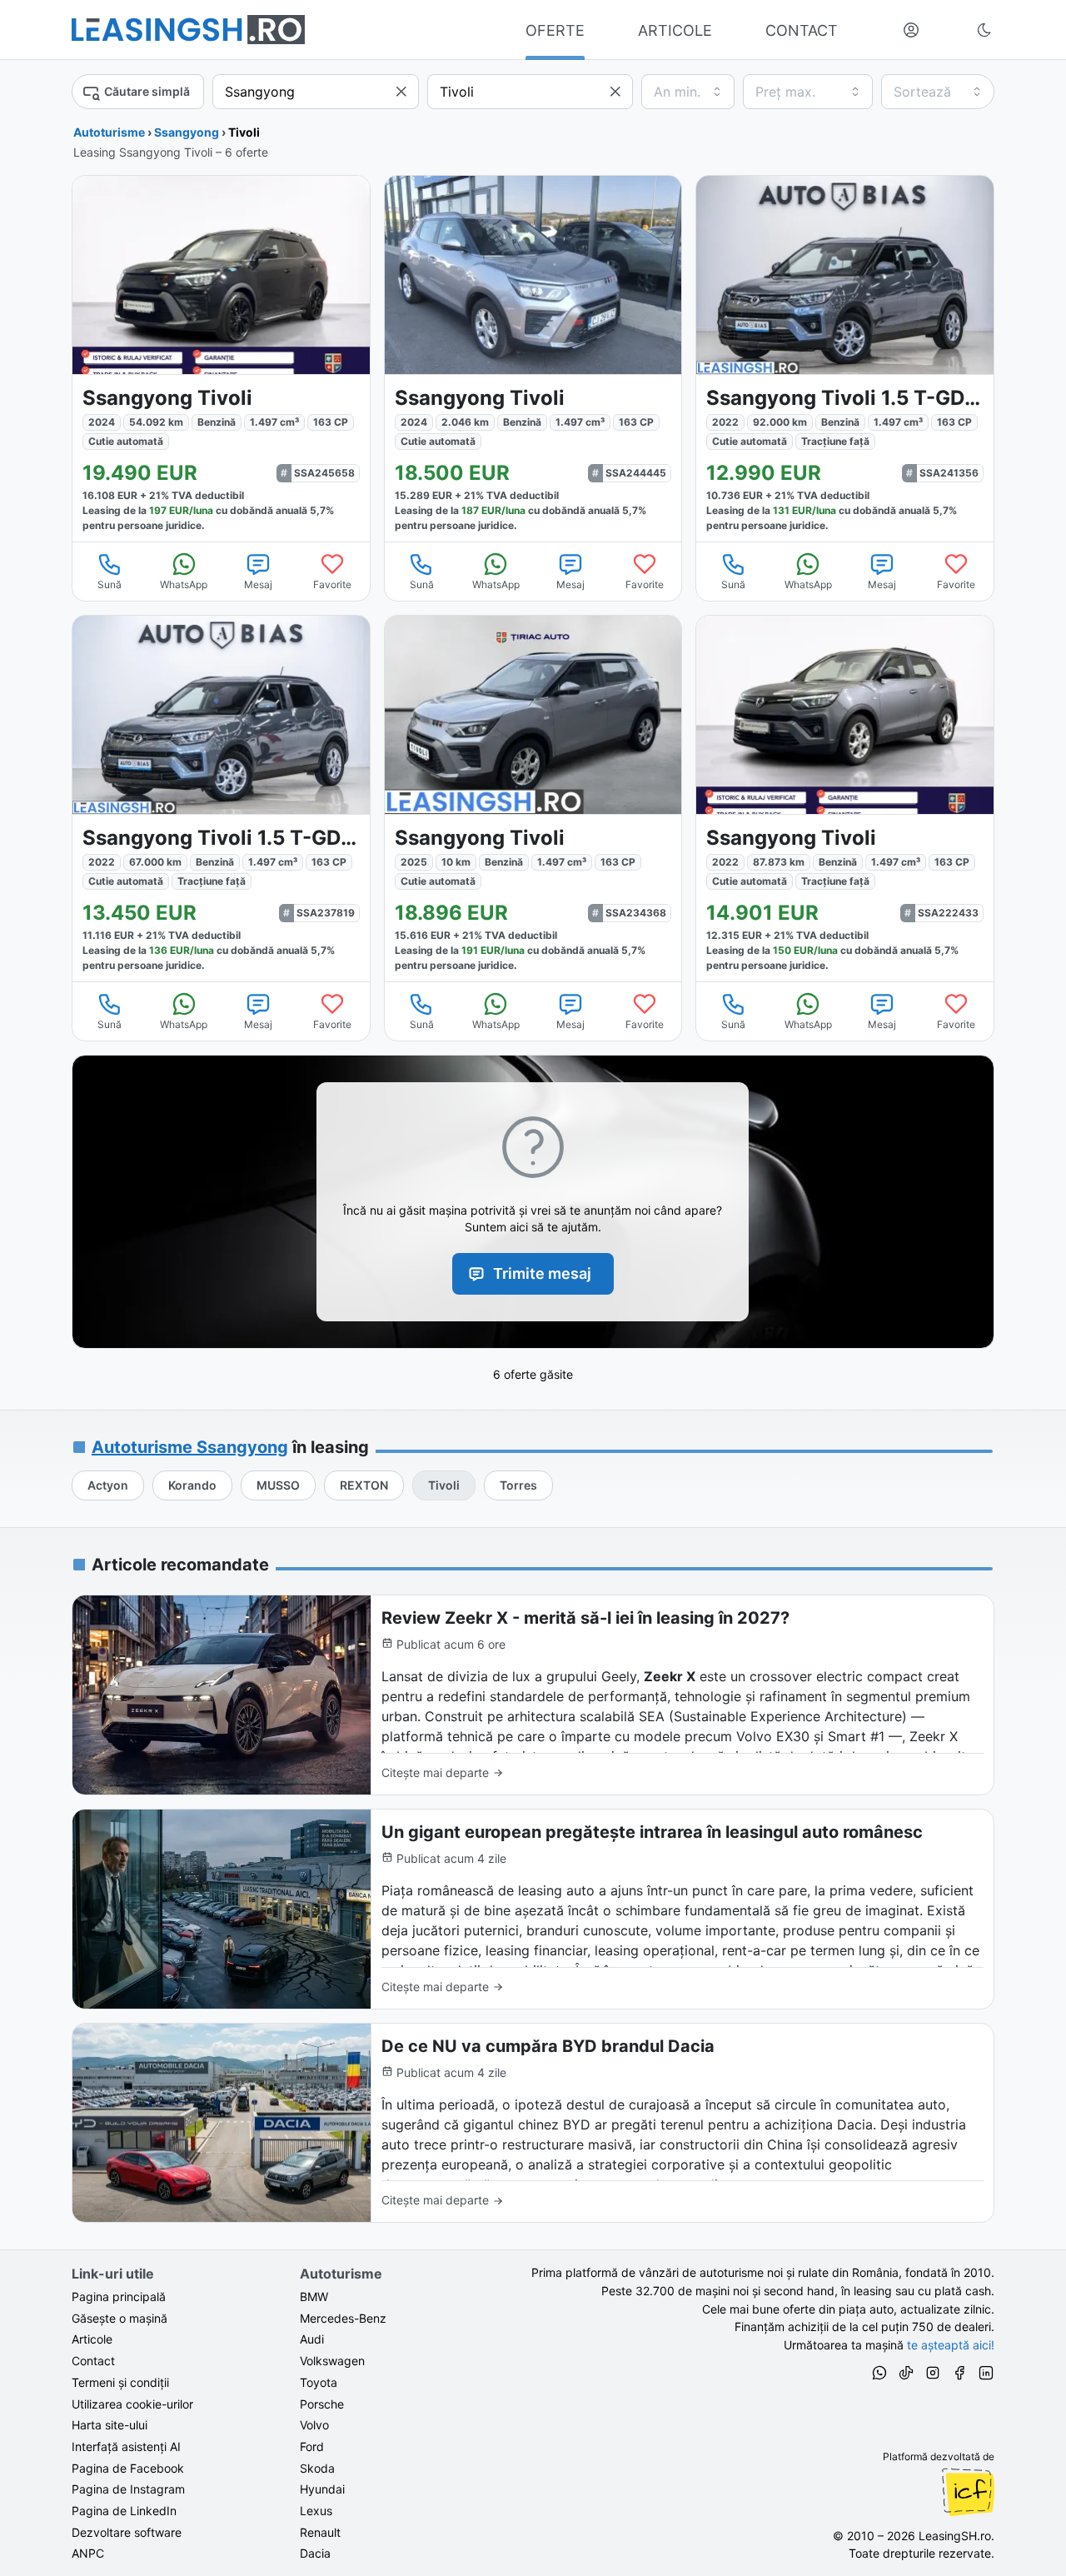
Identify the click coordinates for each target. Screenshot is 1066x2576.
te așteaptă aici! (951, 2345)
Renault (320, 2532)
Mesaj (258, 584)
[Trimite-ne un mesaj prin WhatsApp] (879, 2375)
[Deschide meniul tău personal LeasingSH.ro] (911, 30)
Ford (312, 2446)
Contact (93, 2361)
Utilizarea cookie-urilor (132, 2404)
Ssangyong (187, 132)
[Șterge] (401, 92)
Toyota (319, 2382)
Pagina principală (119, 2296)
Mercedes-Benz (343, 2318)
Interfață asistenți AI (126, 2446)
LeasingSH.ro (955, 2536)
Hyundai (322, 2489)
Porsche (322, 2404)
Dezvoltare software (127, 2532)
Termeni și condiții (120, 2382)
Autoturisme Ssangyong (190, 1447)
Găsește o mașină (120, 2318)
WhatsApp (184, 584)
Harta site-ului (110, 2425)
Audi (312, 2339)
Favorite (332, 584)
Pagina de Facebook (128, 2468)
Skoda (317, 2468)
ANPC (88, 2553)
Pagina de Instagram (128, 2489)
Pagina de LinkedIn (124, 2511)
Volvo (314, 2425)
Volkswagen (332, 2361)
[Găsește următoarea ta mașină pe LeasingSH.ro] (188, 30)
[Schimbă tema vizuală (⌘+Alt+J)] (984, 30)
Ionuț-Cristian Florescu (968, 2492)
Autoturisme (109, 132)
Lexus (316, 2511)
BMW (314, 2296)
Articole (92, 2339)
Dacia (315, 2553)
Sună (110, 584)
